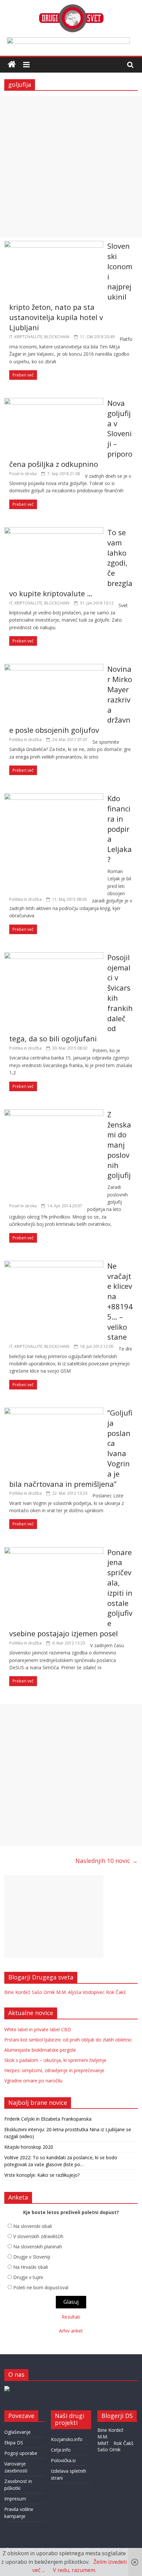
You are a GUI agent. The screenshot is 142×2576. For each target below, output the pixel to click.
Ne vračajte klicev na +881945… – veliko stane (120, 1301)
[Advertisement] (71, 167)
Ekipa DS (14, 2443)
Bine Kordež (17, 1992)
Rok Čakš (116, 1992)
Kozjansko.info (67, 2439)
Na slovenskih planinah (38, 2247)
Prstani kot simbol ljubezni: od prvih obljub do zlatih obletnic (68, 2040)
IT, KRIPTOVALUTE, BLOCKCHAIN (39, 337)
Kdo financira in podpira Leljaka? (120, 829)
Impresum (15, 2499)
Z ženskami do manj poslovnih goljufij (119, 1145)
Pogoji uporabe (21, 2453)
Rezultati (71, 2317)
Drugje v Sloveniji (32, 2257)
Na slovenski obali (33, 2226)
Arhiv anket (71, 2331)
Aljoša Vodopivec (86, 1992)
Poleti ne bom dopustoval (41, 2287)
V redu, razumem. (74, 2570)
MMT (103, 2443)
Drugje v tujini (28, 2277)
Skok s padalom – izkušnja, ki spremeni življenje (55, 2060)
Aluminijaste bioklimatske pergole (40, 2050)
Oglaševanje (18, 2432)
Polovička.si (63, 2460)
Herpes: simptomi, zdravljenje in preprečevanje (54, 2070)
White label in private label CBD (38, 2029)
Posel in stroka (23, 474)
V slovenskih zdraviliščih (38, 2236)
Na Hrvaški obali (31, 2267)
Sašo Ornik (43, 1992)
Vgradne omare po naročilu (33, 2081)
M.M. (61, 1992)
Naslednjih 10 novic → (106, 1861)
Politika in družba (25, 740)
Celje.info (61, 2450)
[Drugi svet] (71, 7)
